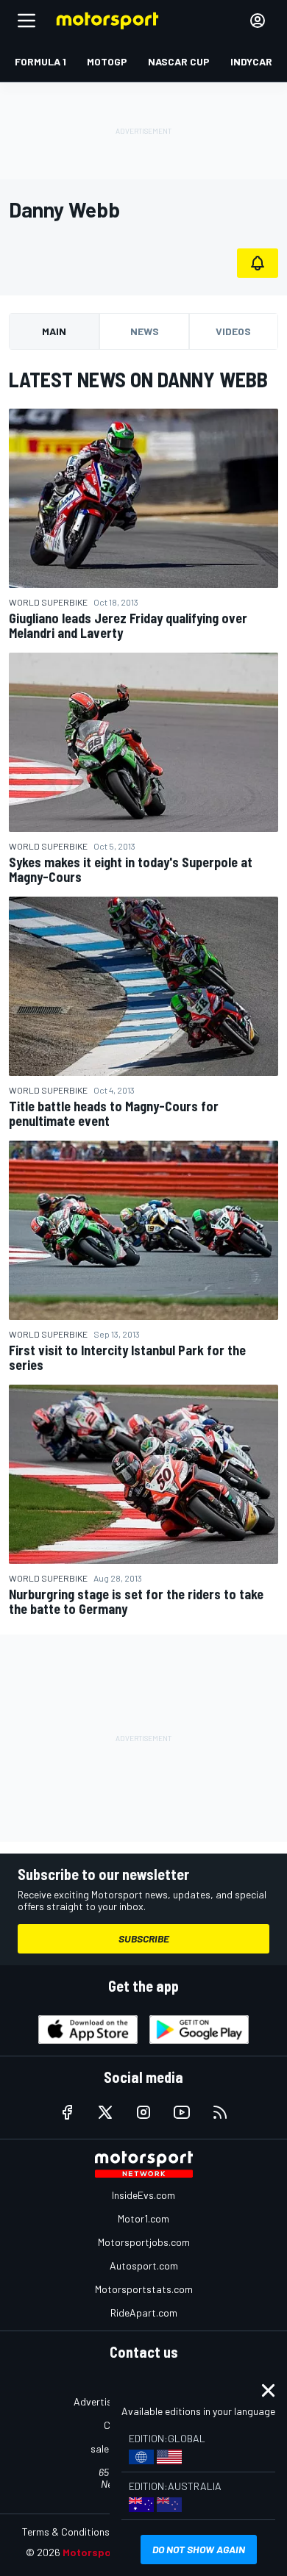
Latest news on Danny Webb (138, 379)
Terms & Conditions (66, 2532)
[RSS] (220, 2112)
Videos (233, 331)
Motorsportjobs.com (144, 2242)
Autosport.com (144, 2265)
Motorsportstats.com (144, 2289)
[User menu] (258, 21)
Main (54, 331)
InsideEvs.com (143, 2195)
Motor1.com (143, 2218)
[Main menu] (26, 21)
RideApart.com (144, 2313)
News (145, 331)
